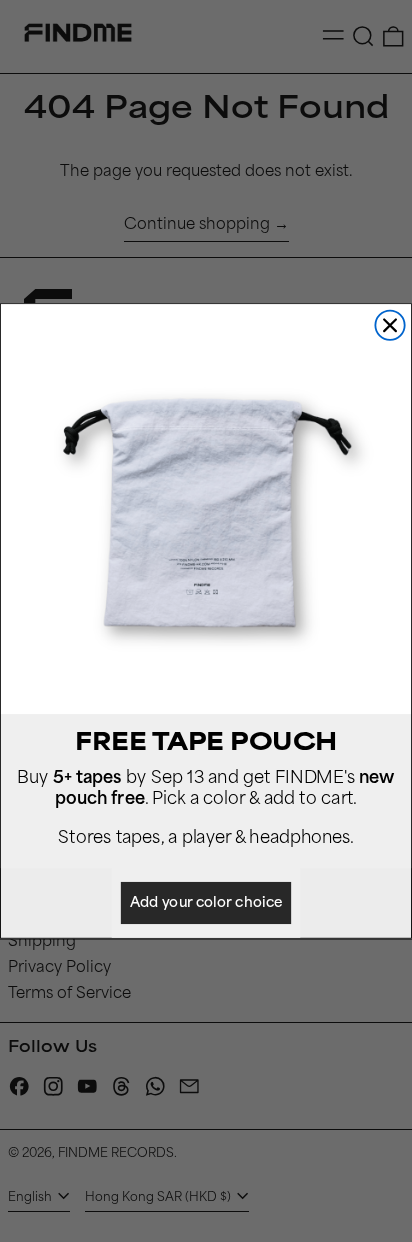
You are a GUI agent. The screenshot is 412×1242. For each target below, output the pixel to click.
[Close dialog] (389, 325)
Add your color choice (206, 903)
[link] (206, 509)
